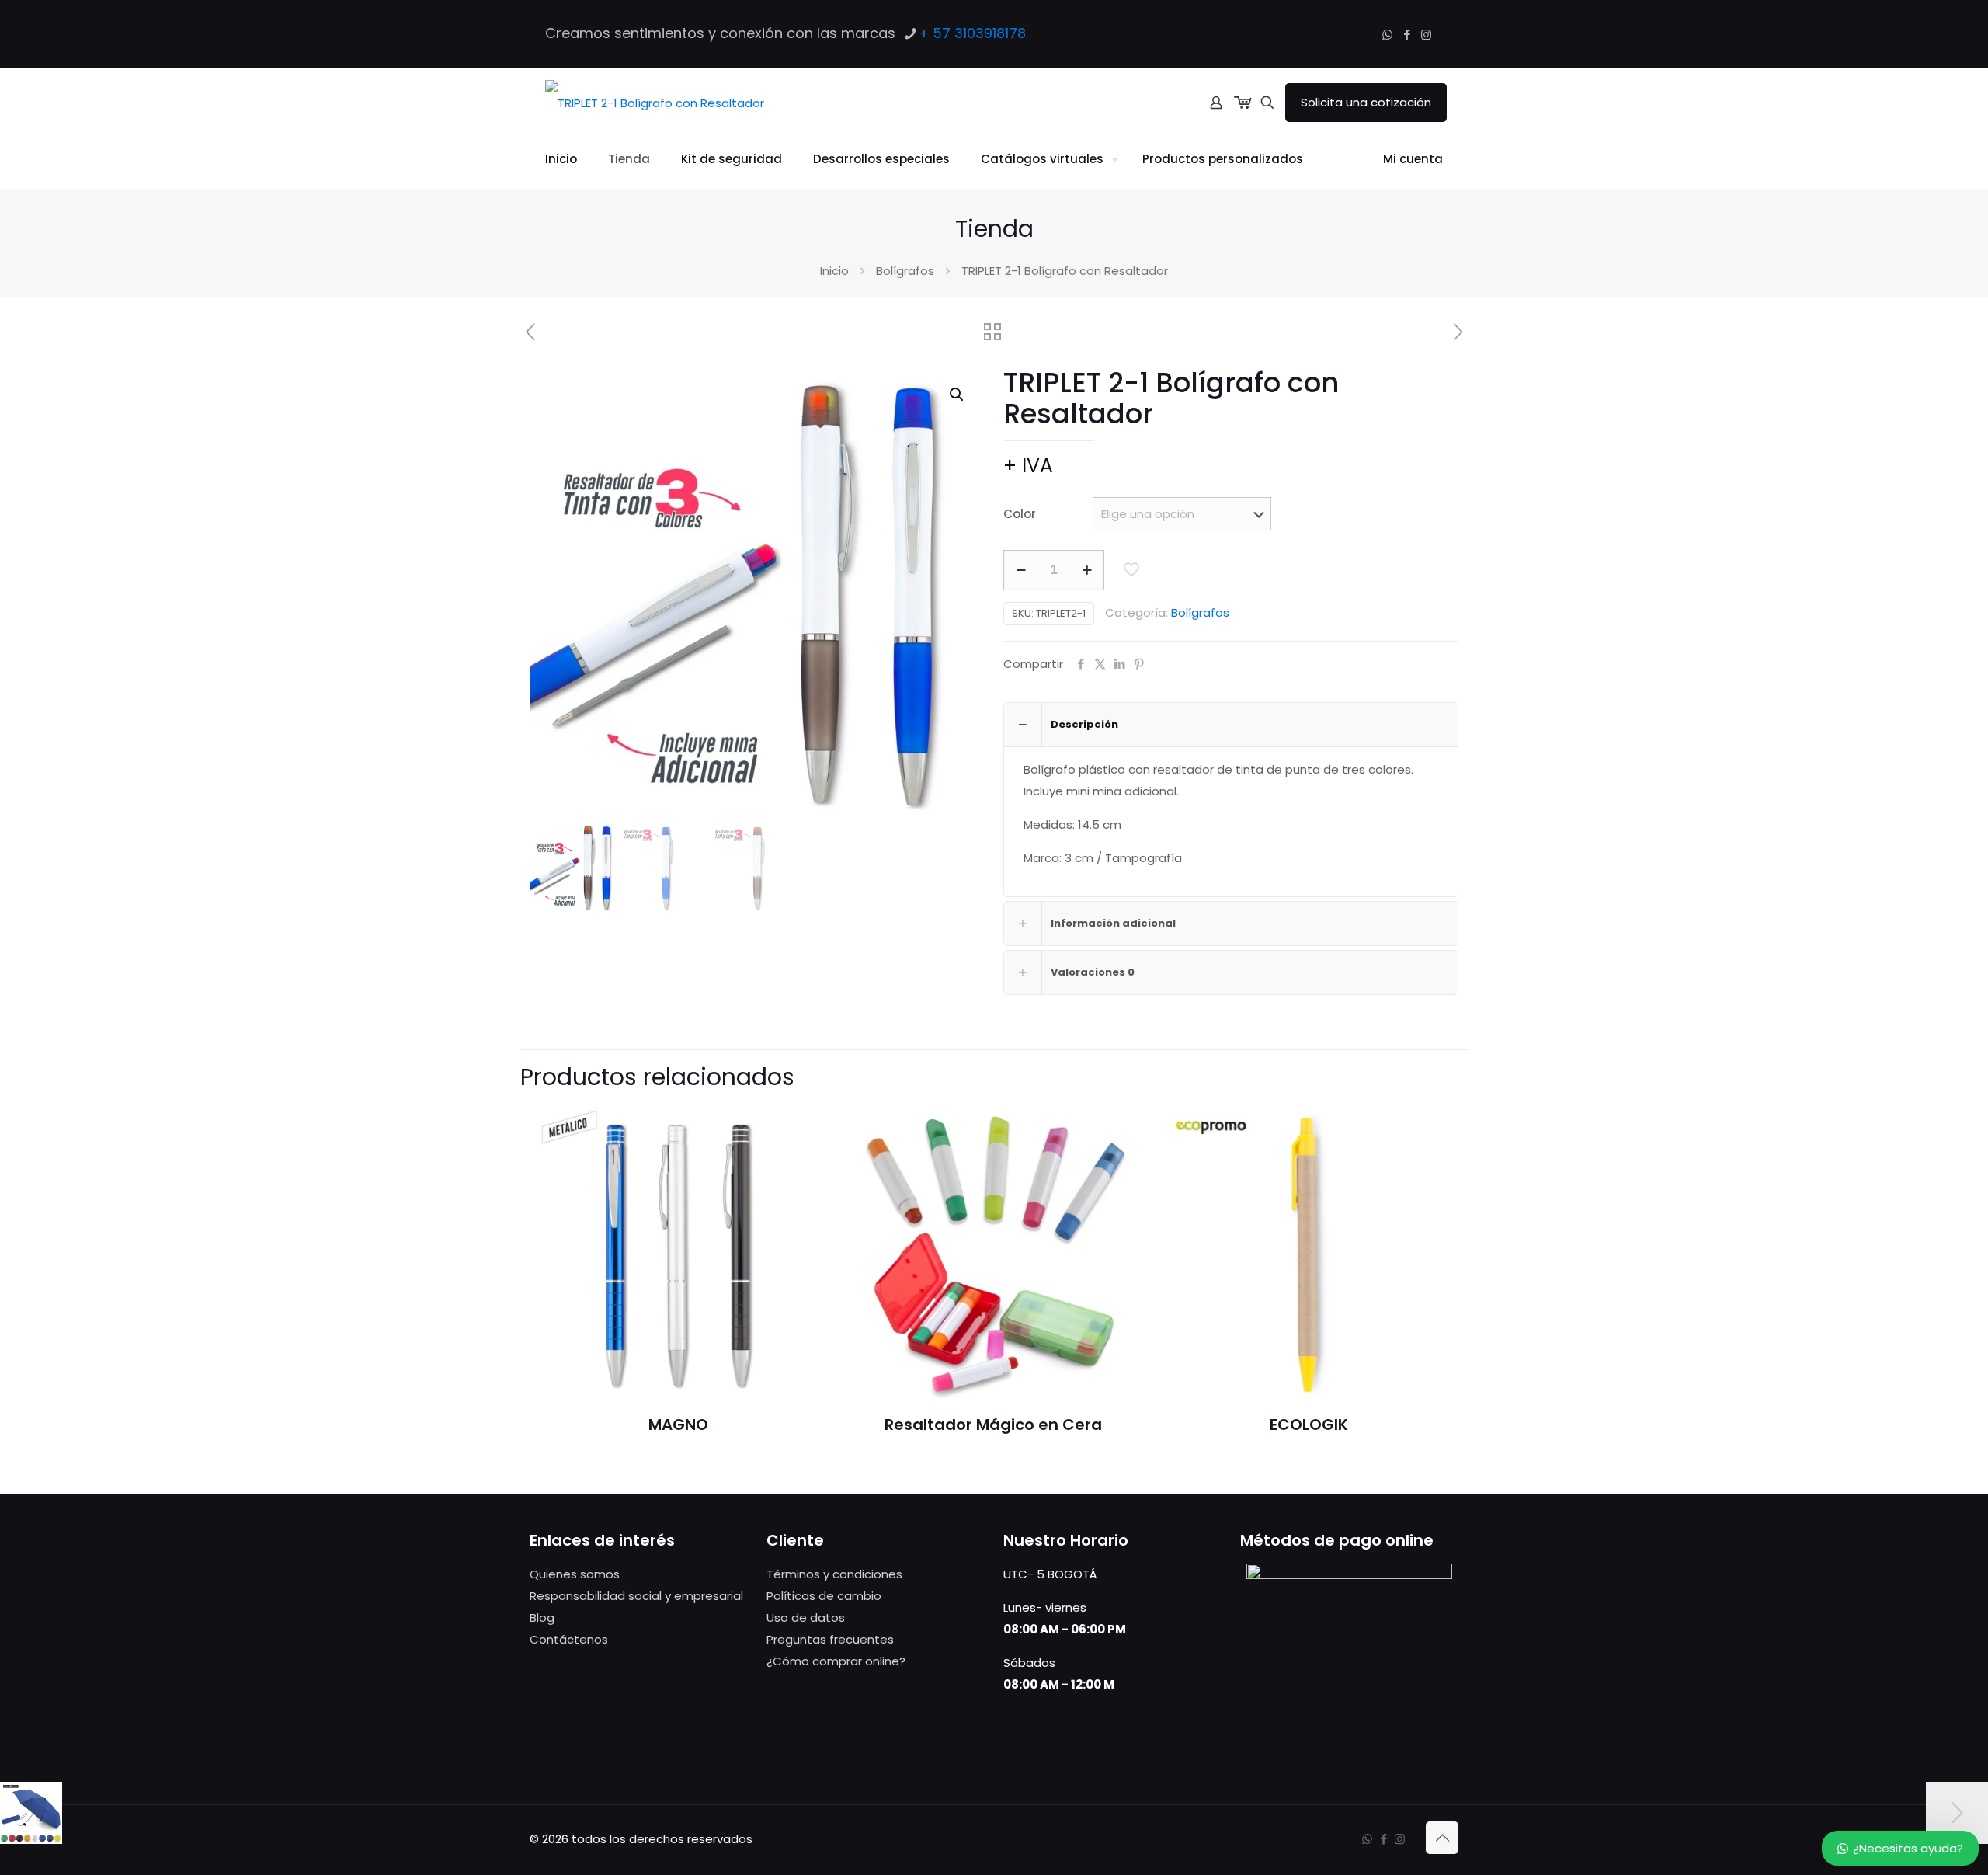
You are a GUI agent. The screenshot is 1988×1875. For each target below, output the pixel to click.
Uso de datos (806, 1618)
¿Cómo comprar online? (836, 1661)
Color (1020, 514)
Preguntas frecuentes (830, 1639)
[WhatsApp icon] (1387, 35)
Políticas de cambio (824, 1596)
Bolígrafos (905, 271)
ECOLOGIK (1309, 1425)
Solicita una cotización (1366, 102)
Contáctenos (569, 1639)
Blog (542, 1618)
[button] (958, 395)
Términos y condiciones (834, 1574)
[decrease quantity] (1021, 570)
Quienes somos (575, 1574)
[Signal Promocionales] (655, 103)
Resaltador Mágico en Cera (993, 1425)
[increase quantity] (1087, 570)
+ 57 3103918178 (972, 33)
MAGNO (678, 1425)
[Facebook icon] (1407, 35)
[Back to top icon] (1442, 1838)
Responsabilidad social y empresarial (636, 1596)
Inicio (834, 271)
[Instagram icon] (1426, 35)
